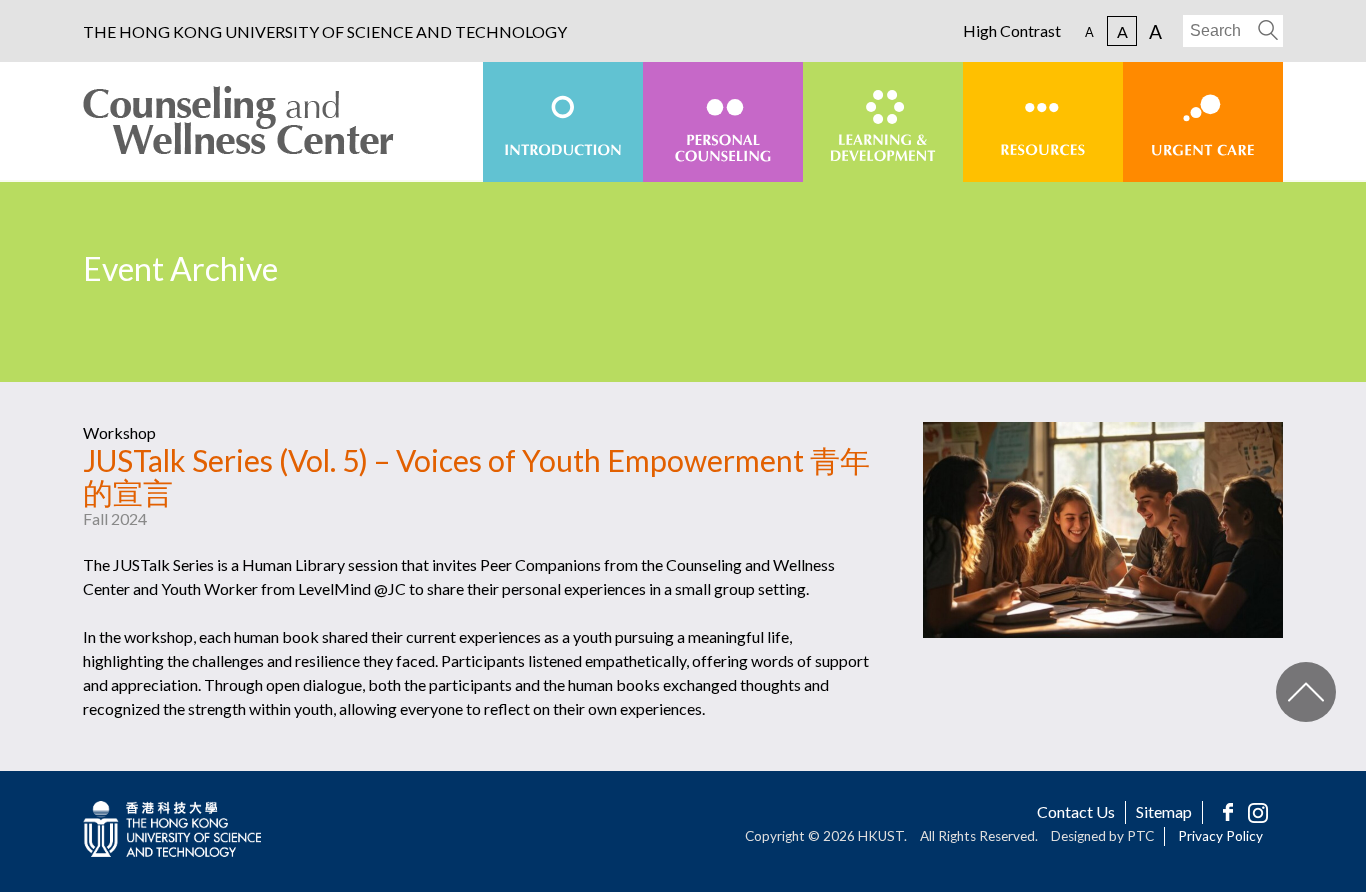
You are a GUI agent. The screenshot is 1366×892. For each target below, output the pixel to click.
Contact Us (1076, 811)
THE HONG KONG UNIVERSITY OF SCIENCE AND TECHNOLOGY (325, 32)
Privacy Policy (1220, 836)
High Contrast (1012, 31)
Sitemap (1164, 811)
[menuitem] (563, 122)
